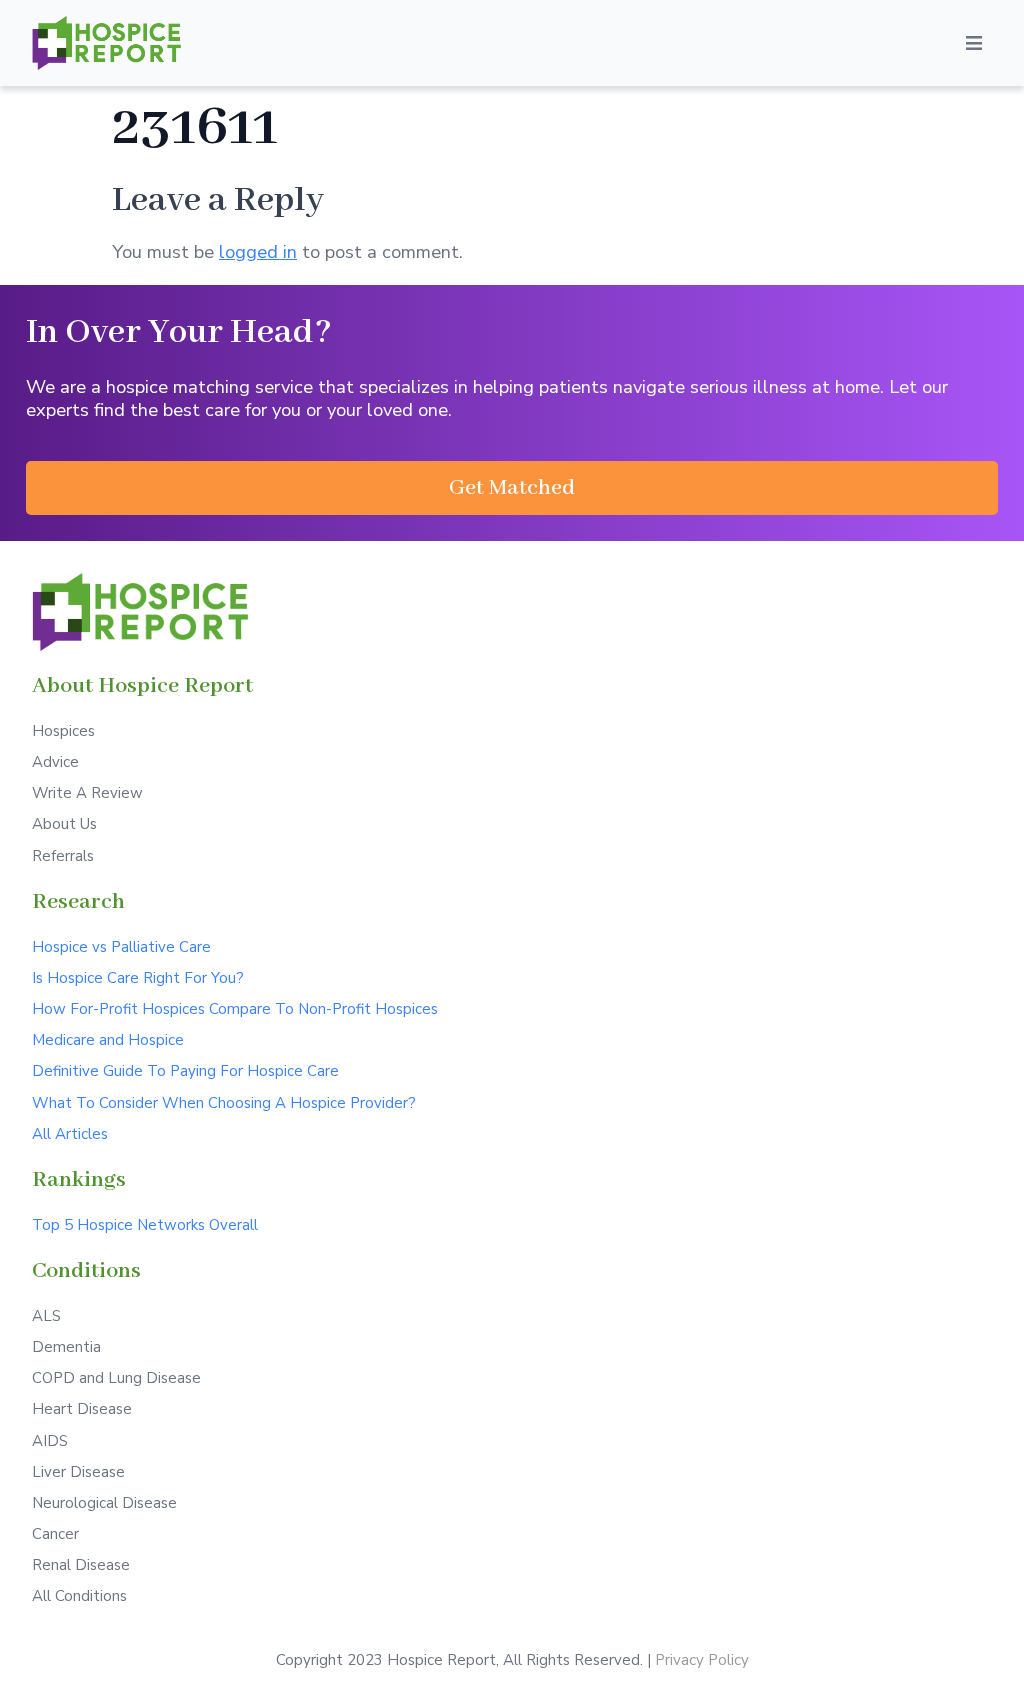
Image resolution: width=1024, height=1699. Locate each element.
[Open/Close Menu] (974, 43)
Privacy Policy (702, 1660)
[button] (512, 488)
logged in (258, 251)
